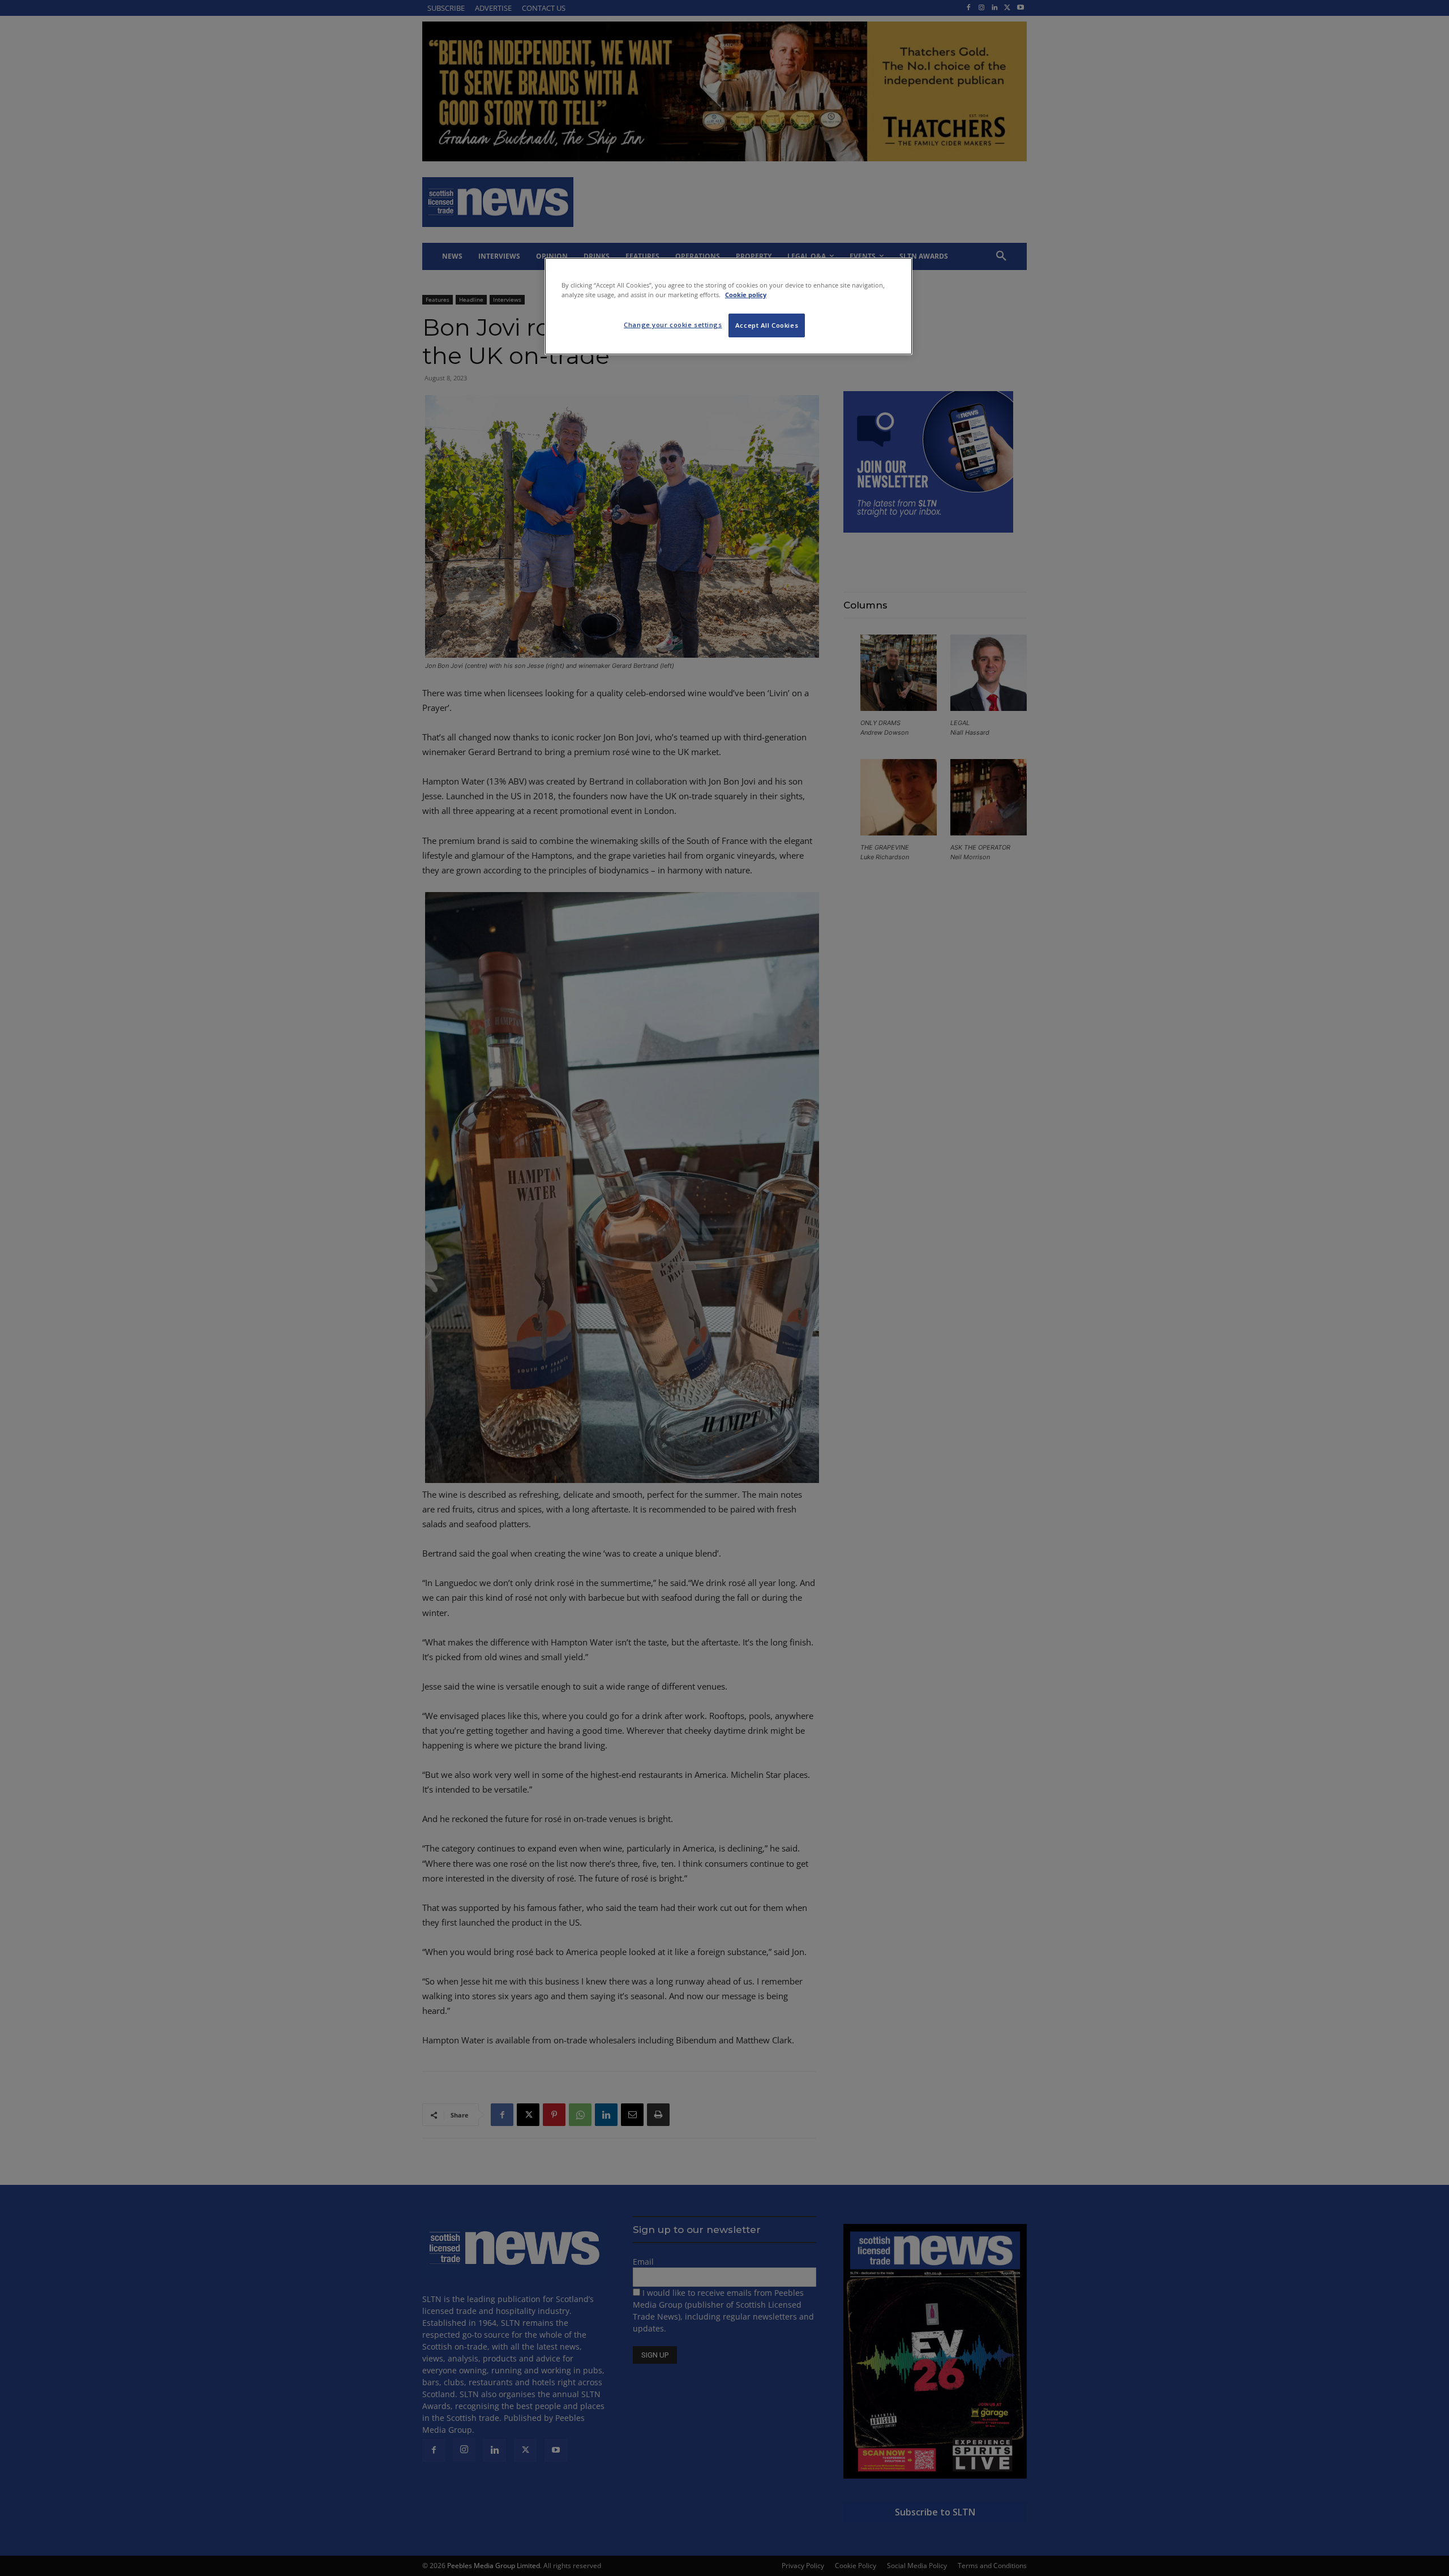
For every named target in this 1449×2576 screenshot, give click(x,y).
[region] (728, 306)
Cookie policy (746, 295)
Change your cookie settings (673, 325)
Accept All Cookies (767, 325)
